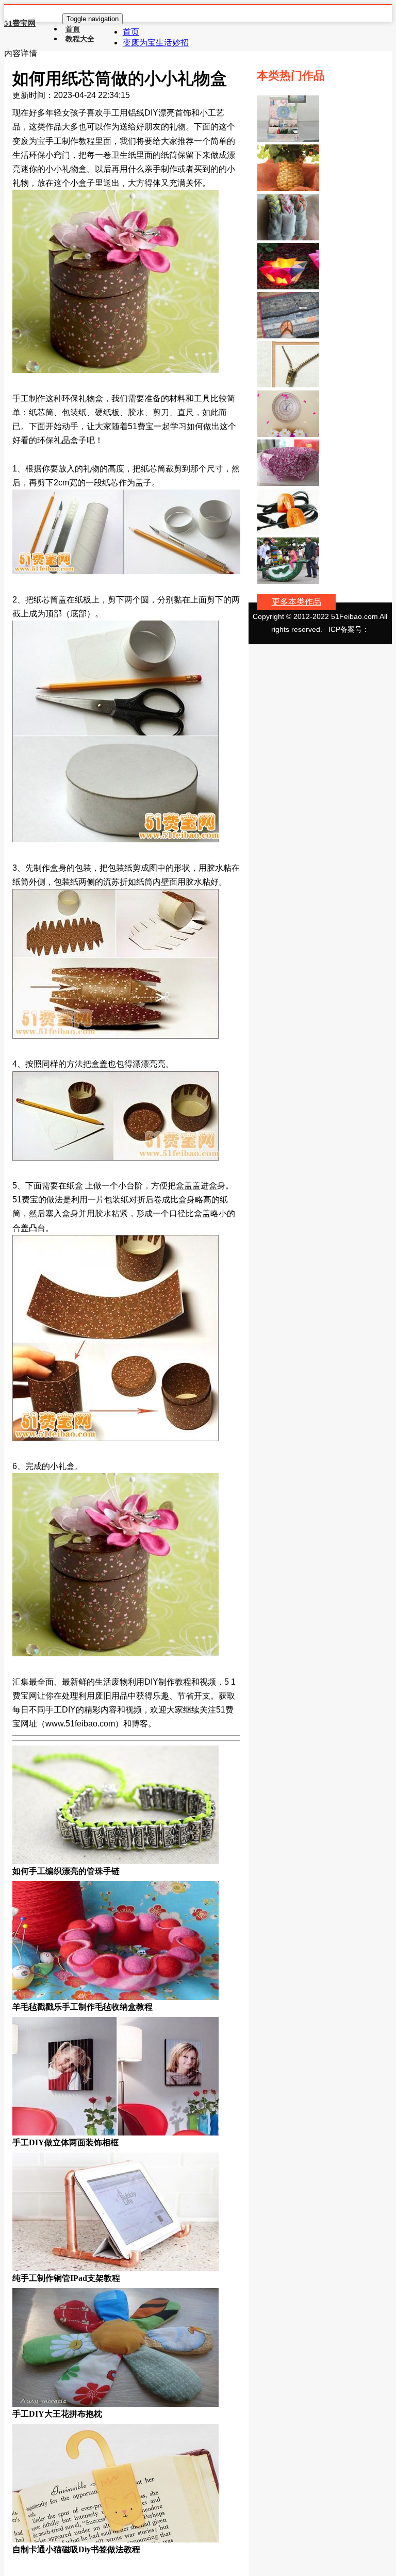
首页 (131, 32)
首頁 (73, 29)
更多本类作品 (296, 602)
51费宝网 (20, 23)
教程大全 (80, 39)
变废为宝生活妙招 (156, 43)
